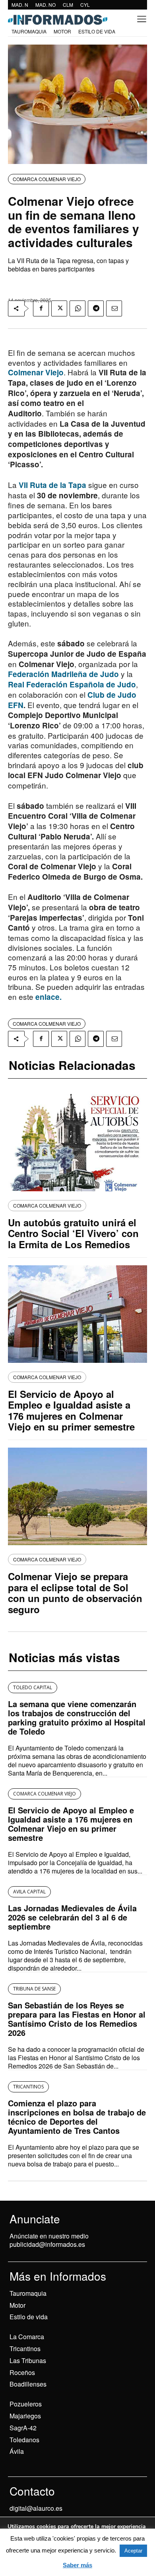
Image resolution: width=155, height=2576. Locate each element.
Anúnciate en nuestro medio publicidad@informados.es (49, 2240)
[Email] (114, 308)
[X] (59, 308)
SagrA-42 (23, 2428)
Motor (17, 2305)
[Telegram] (96, 308)
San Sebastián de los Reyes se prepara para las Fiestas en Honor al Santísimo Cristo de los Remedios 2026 (77, 2019)
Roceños (22, 2372)
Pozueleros (26, 2404)
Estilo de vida (29, 2317)
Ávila (17, 2451)
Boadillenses (28, 2384)
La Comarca (27, 2337)
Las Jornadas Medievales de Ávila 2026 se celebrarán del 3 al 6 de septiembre (72, 1917)
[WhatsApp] (77, 308)
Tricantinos (25, 2349)
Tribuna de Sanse (34, 1989)
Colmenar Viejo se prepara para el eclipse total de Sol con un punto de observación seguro (75, 1593)
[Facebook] (41, 308)
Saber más (77, 2565)
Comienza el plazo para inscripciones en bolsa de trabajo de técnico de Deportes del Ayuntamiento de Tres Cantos (77, 2117)
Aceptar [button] (133, 2551)
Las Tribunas (28, 2360)
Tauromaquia (28, 2293)
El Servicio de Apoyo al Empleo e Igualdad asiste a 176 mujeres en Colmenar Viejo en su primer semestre (71, 1410)
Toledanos (24, 2440)
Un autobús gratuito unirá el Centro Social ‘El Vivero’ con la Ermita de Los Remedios (73, 1233)
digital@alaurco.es (36, 2508)
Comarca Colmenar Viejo (47, 179)
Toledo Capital (33, 1687)
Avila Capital (29, 1892)
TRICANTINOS (28, 2087)
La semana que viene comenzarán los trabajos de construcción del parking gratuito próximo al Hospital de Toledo (77, 1717)
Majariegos (25, 2416)
